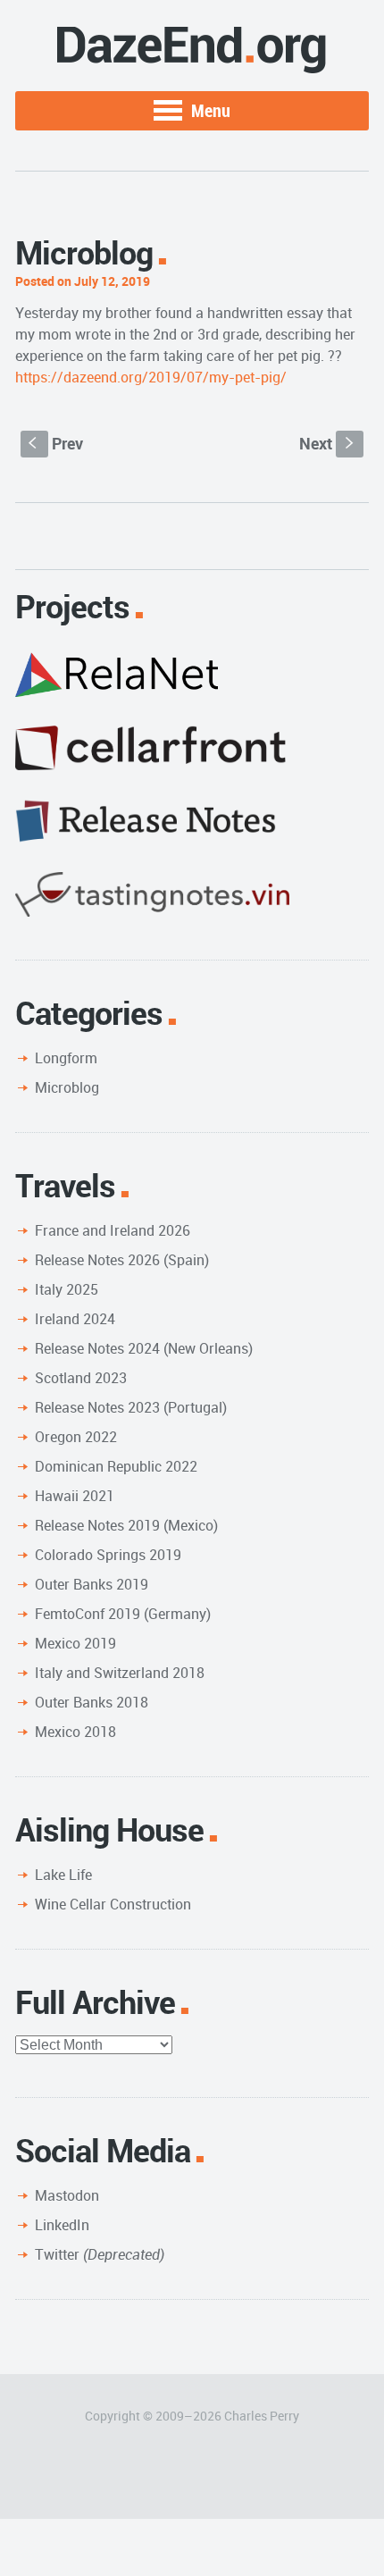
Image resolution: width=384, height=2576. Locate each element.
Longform (66, 1058)
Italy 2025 (67, 1289)
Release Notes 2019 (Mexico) (126, 1525)
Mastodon (67, 2195)
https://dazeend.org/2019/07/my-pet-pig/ (151, 377)
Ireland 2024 (75, 1319)
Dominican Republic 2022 (116, 1466)
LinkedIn (62, 2225)
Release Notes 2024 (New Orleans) (144, 1348)
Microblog (67, 1087)
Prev (56, 443)
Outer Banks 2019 (92, 1584)
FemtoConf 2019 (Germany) (123, 1614)
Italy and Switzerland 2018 (120, 1673)
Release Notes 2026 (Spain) (122, 1260)
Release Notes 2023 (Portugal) (131, 1407)
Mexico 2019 (75, 1643)
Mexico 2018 (75, 1732)
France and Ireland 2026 (113, 1230)
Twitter (100, 2254)
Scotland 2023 (81, 1378)
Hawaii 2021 (75, 1496)
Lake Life (63, 1875)
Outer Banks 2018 (92, 1702)
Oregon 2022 (76, 1437)
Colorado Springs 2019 (108, 1555)
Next (328, 443)
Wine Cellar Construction (113, 1904)
